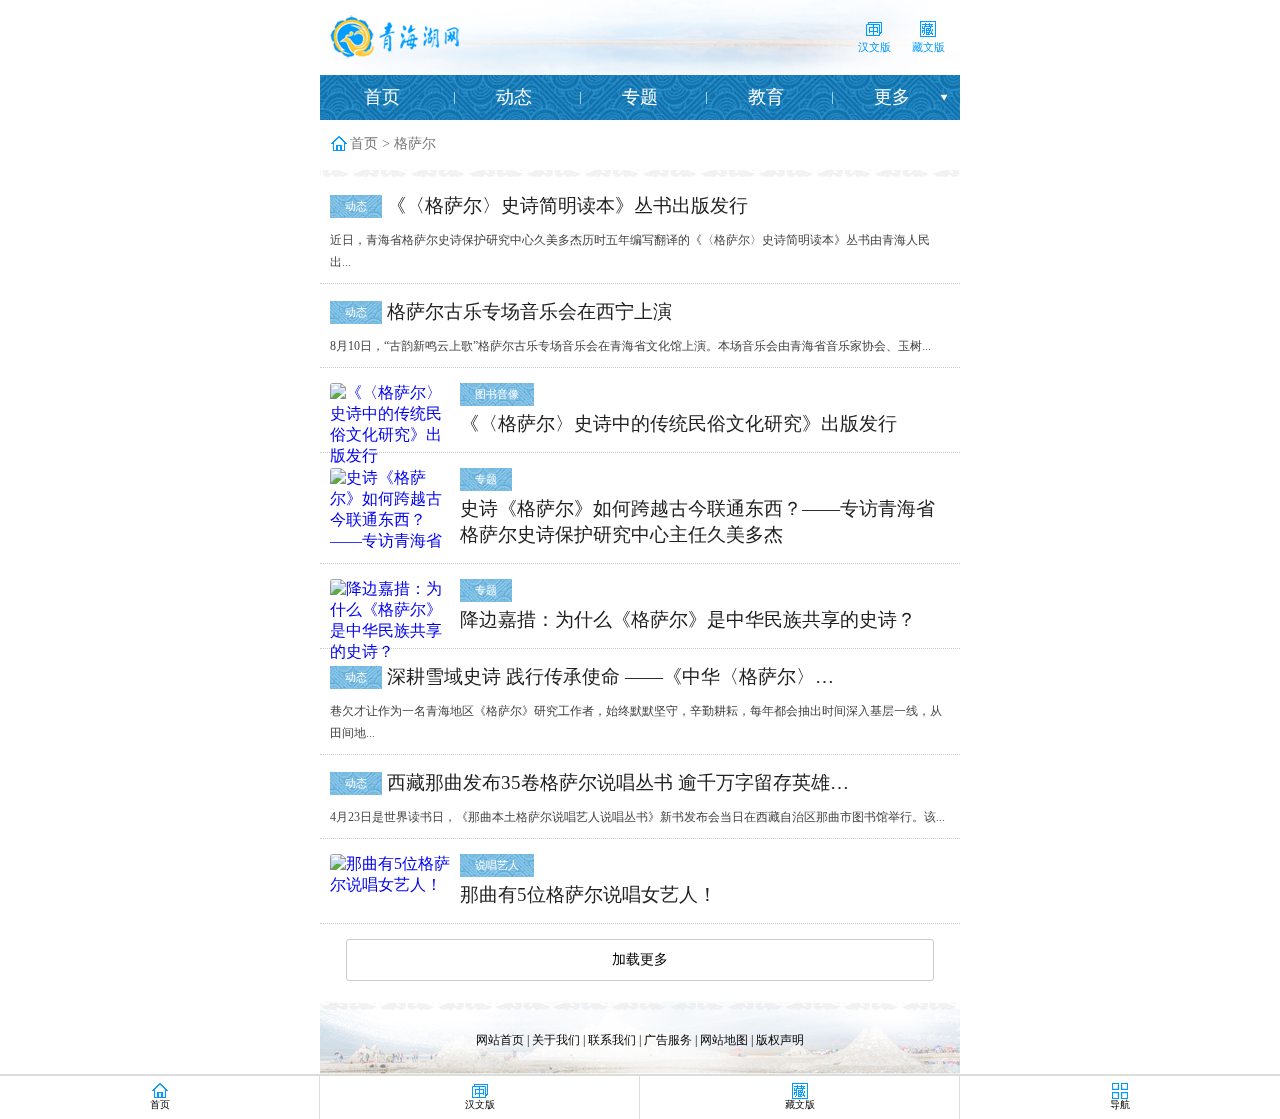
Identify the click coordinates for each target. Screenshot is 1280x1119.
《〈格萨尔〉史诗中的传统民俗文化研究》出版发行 (678, 423)
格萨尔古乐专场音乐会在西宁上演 (529, 311)
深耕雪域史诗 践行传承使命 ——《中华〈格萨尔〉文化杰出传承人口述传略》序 (619, 676)
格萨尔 (415, 143)
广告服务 (668, 1040)
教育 (766, 97)
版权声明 (780, 1040)
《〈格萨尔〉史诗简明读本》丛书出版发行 (567, 205)
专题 (640, 97)
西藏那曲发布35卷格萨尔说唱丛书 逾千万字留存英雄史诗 (619, 782)
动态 (514, 97)
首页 (382, 97)
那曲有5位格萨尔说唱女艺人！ (588, 894)
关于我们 (556, 1040)
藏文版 (928, 47)
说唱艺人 (497, 865)
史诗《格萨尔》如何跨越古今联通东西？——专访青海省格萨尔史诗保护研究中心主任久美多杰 (697, 521)
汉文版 (874, 47)
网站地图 (724, 1040)
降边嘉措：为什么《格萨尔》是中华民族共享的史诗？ (688, 619)
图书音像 (497, 394)
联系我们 (612, 1040)
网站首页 (500, 1040)
